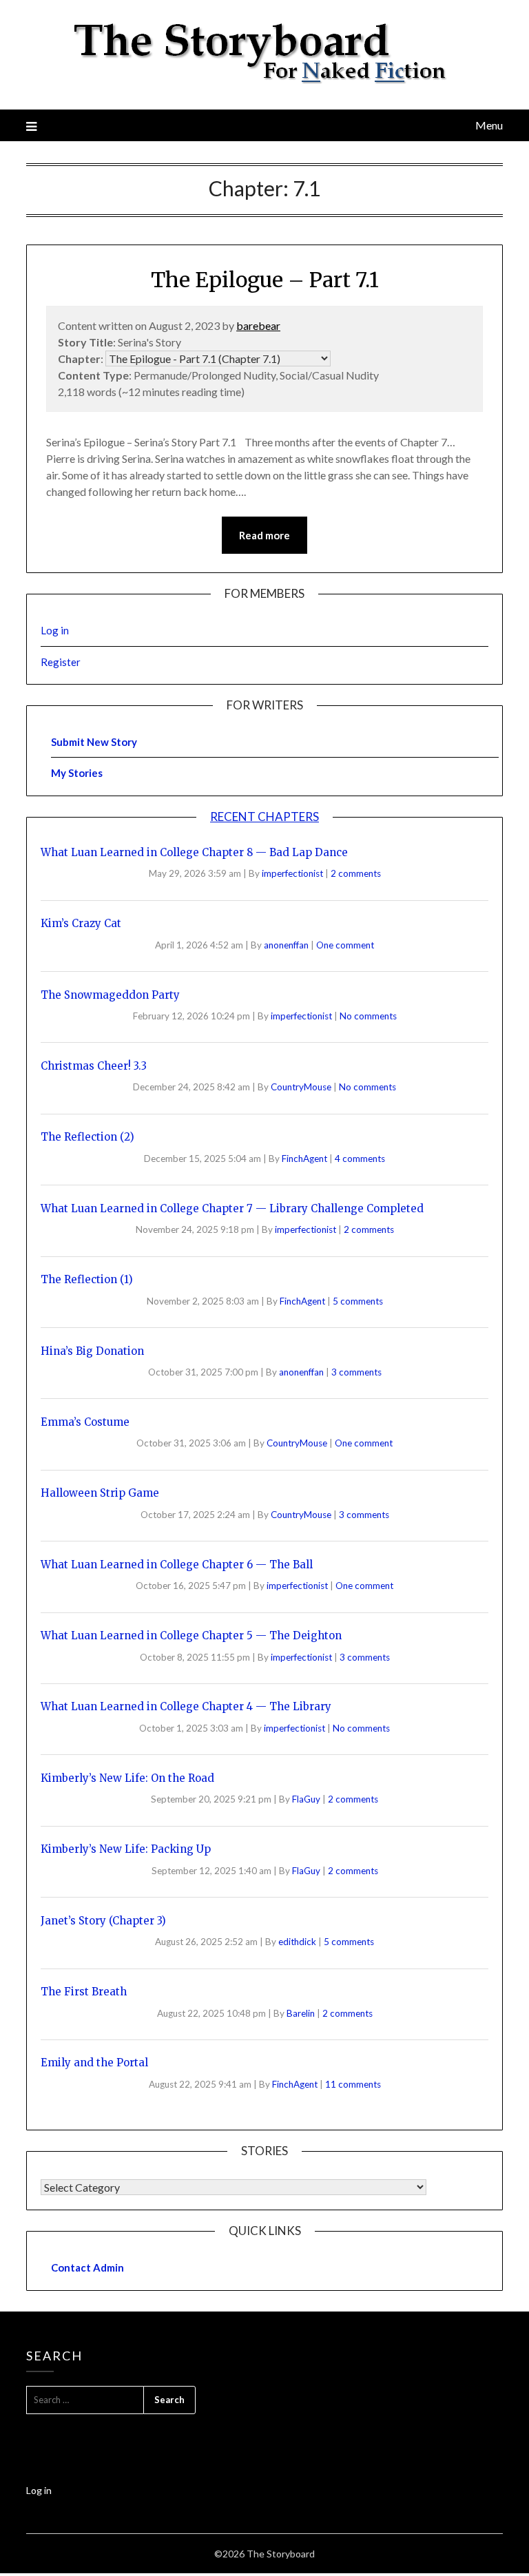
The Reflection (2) (87, 1137)
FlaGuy (307, 1799)
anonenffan (287, 945)
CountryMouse (302, 1087)
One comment (345, 945)
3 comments (356, 1372)
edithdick (298, 1942)
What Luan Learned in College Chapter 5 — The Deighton (191, 1635)
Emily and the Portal (94, 2063)
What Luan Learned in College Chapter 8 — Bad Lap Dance (194, 852)
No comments (368, 1016)
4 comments (360, 1159)
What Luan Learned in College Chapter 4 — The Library (186, 1706)
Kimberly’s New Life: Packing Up (126, 1849)
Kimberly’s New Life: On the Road (127, 1778)
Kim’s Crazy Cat (81, 923)
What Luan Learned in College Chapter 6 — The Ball (177, 1565)
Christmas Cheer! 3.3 (94, 1066)
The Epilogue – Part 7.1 (265, 280)
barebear (258, 325)
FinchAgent (305, 1159)
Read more (264, 535)
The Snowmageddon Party (110, 995)
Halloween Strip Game (100, 1493)
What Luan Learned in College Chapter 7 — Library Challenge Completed (232, 1208)
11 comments (353, 2084)
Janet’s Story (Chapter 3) (103, 1921)
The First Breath (84, 1992)
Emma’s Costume (85, 1422)
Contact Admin (87, 2267)
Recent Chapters (264, 817)
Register (61, 662)
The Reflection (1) (87, 1279)
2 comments (356, 873)
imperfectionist (293, 873)
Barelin (302, 2013)
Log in (55, 630)
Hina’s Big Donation (92, 1351)
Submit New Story (94, 742)
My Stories (77, 773)
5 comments (358, 1301)
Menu (489, 125)
